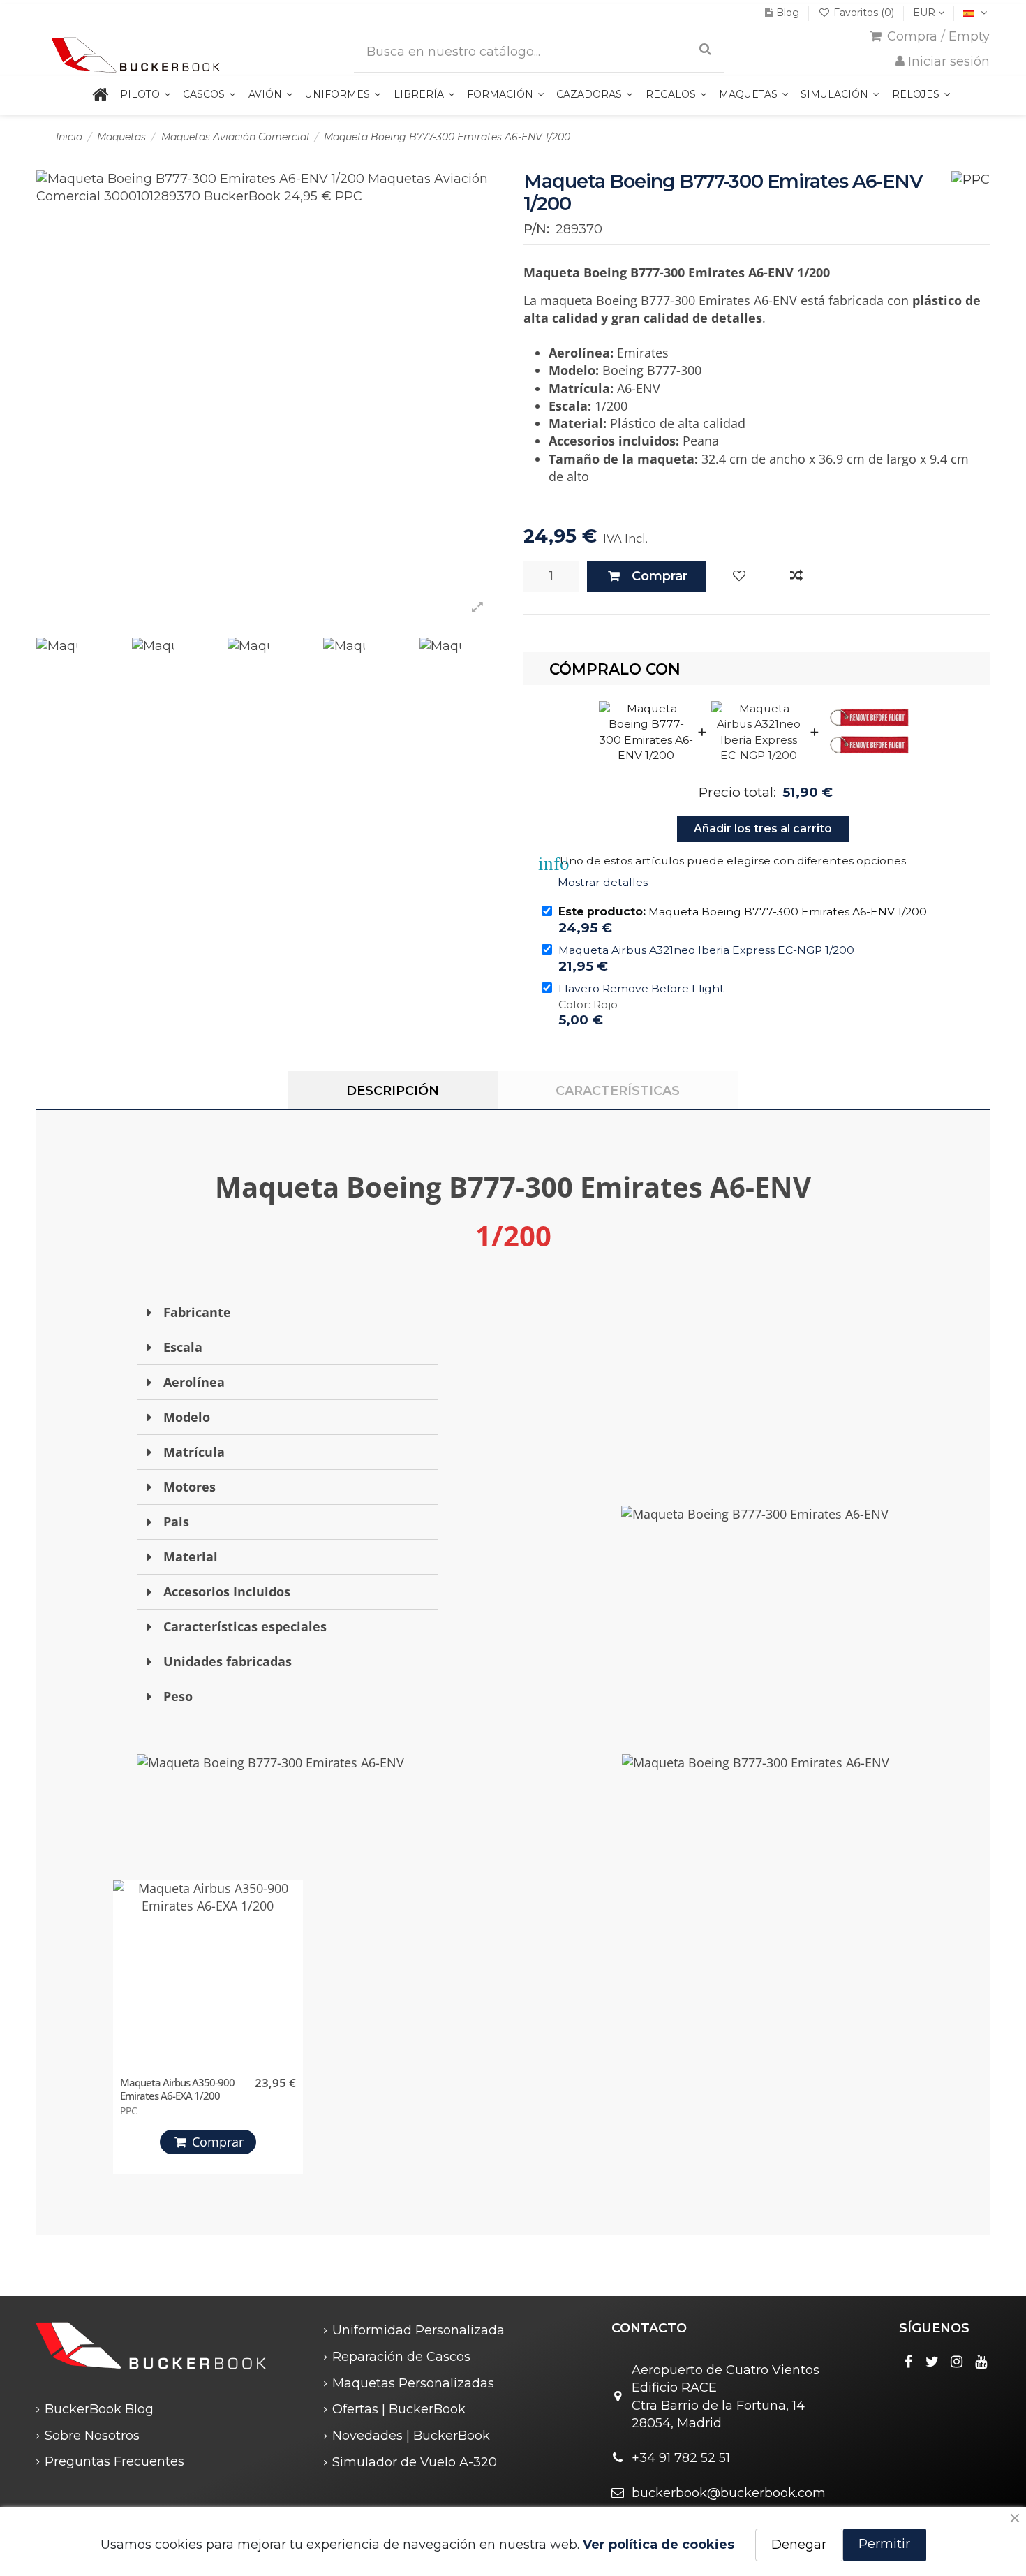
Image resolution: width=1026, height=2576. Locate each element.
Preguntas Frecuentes (114, 2461)
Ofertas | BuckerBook (399, 2409)
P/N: (536, 229)
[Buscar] (705, 49)
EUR (925, 13)
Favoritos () (864, 13)
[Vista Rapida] (289, 1955)
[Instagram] (957, 2362)
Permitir (884, 2544)
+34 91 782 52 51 (681, 2458)
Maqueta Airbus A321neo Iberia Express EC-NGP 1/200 (706, 950)
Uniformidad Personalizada (418, 2330)
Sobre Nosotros (92, 2436)
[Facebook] (908, 2362)
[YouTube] (981, 2362)
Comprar (660, 576)
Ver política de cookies (659, 2545)
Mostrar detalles (603, 882)
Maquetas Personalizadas (413, 2383)
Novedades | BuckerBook (411, 2436)
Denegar (799, 2545)
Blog (788, 13)
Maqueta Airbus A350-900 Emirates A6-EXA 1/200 (177, 2089)
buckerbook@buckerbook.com (729, 2493)
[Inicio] (100, 95)
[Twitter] (932, 2362)
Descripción (393, 1091)
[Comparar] (796, 576)
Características (618, 1091)
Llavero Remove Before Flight (641, 988)
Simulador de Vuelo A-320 (415, 2462)
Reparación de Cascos (401, 2357)
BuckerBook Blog (99, 2409)
